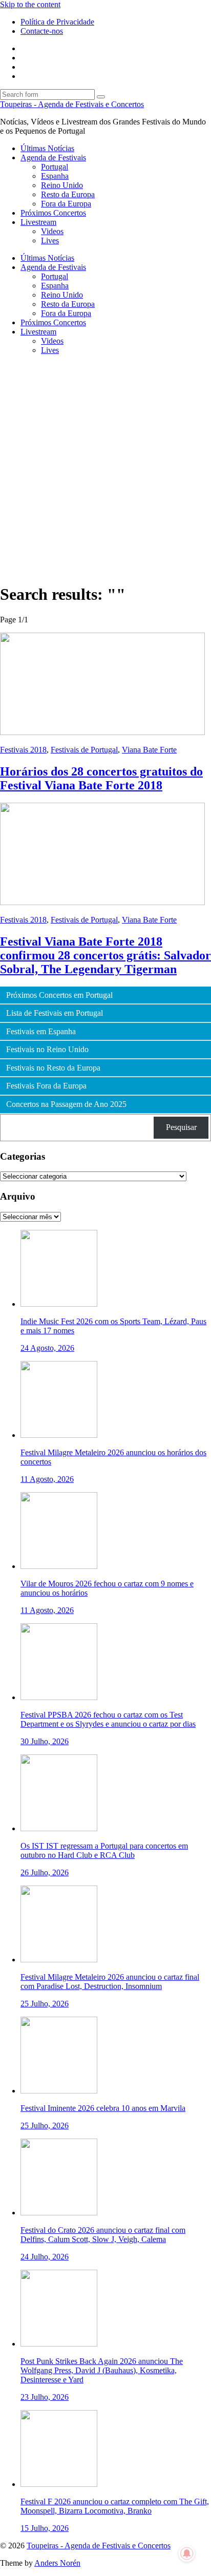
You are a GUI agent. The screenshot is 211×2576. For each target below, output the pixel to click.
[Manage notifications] (187, 2553)
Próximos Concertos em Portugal (59, 995)
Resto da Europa (68, 194)
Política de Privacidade (57, 22)
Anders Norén (57, 2563)
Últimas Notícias (47, 148)
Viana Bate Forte (149, 750)
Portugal (55, 167)
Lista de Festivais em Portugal (55, 1013)
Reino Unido (62, 185)
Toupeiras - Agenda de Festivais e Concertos (72, 104)
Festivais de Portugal (84, 750)
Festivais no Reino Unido (47, 1050)
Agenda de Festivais (53, 158)
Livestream (38, 222)
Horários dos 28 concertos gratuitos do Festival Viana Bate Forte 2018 (101, 778)
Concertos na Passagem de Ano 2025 (66, 1104)
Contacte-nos (42, 31)
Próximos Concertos (53, 213)
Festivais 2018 (23, 750)
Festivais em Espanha (41, 1032)
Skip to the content (30, 4)
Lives (50, 240)
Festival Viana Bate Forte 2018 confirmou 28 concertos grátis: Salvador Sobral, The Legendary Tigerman (105, 955)
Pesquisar (181, 1127)
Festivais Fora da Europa (46, 1086)
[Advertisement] (105, 469)
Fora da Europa (66, 204)
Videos (52, 231)
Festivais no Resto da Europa (53, 1068)
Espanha (55, 176)
